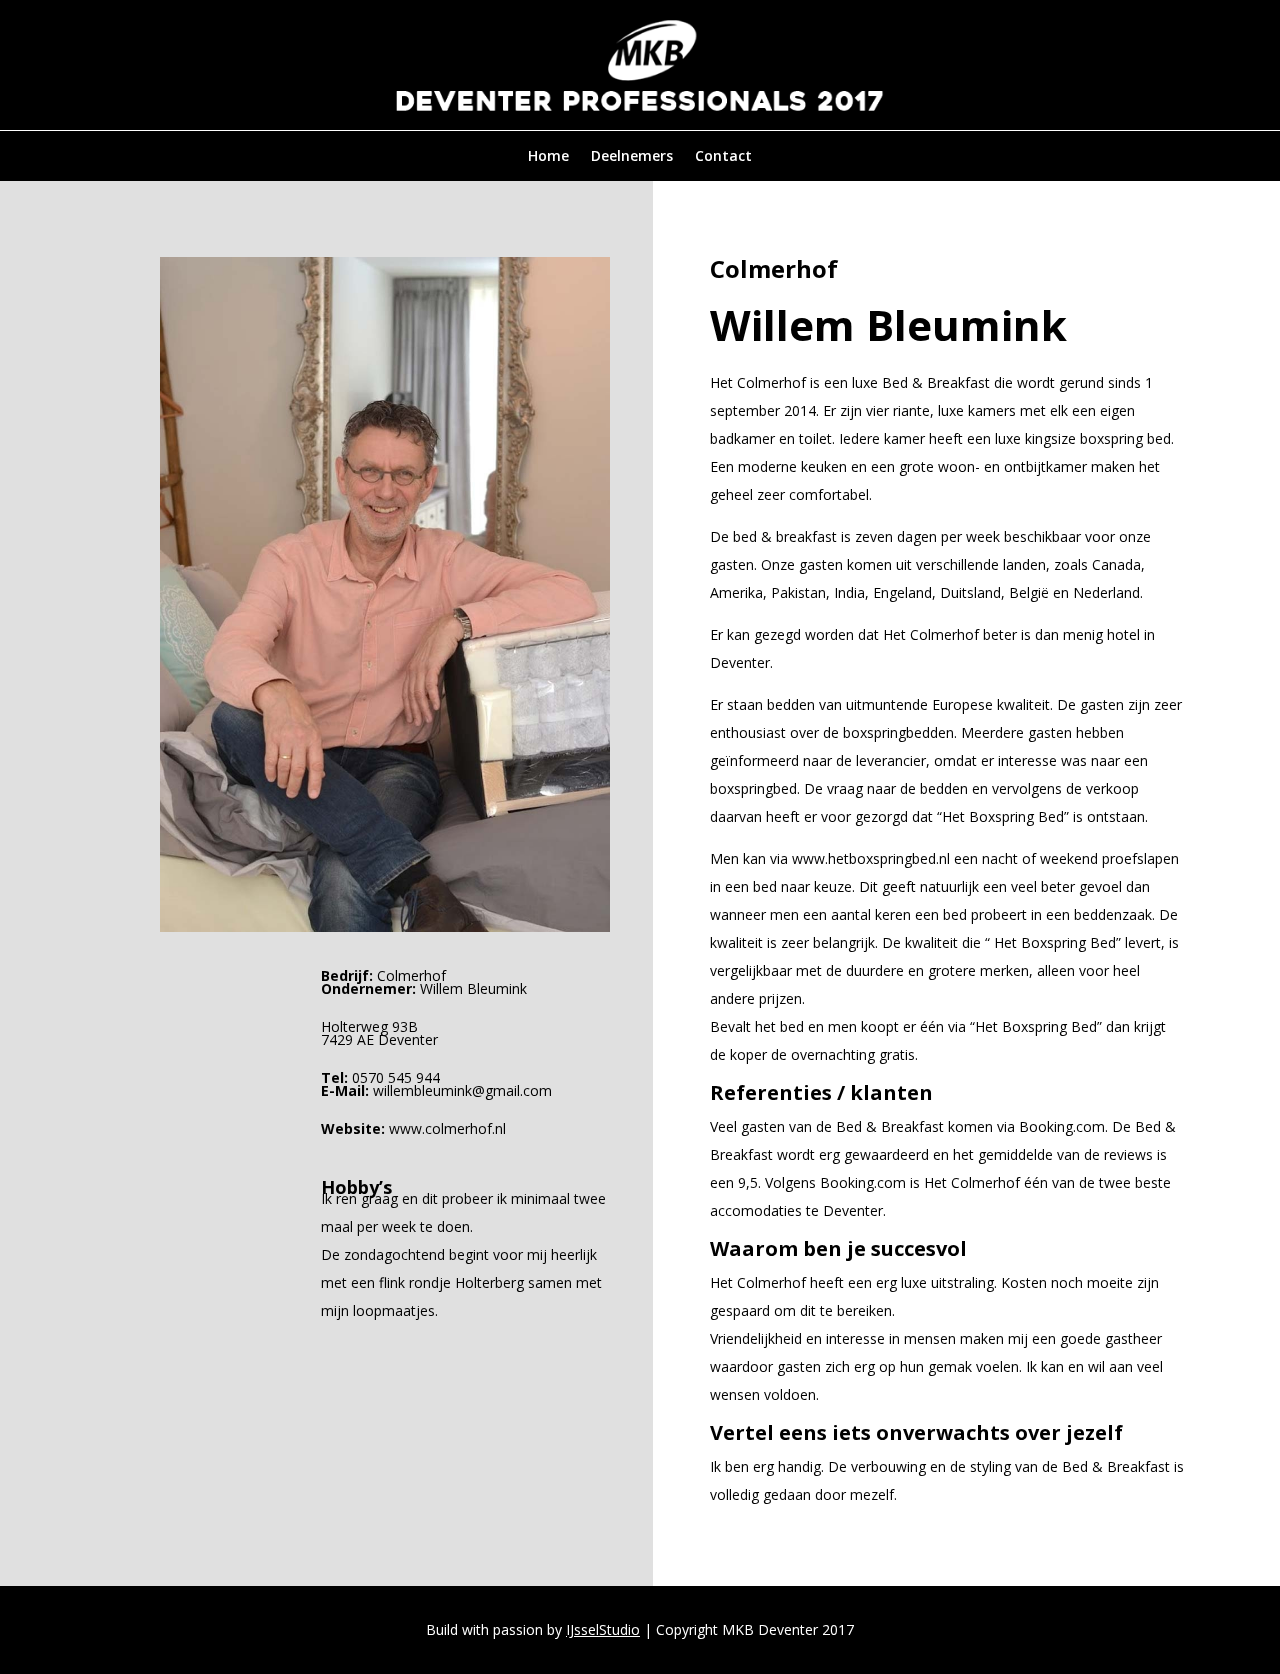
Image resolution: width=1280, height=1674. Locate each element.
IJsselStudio (603, 1629)
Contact (723, 157)
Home (548, 157)
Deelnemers (632, 157)
